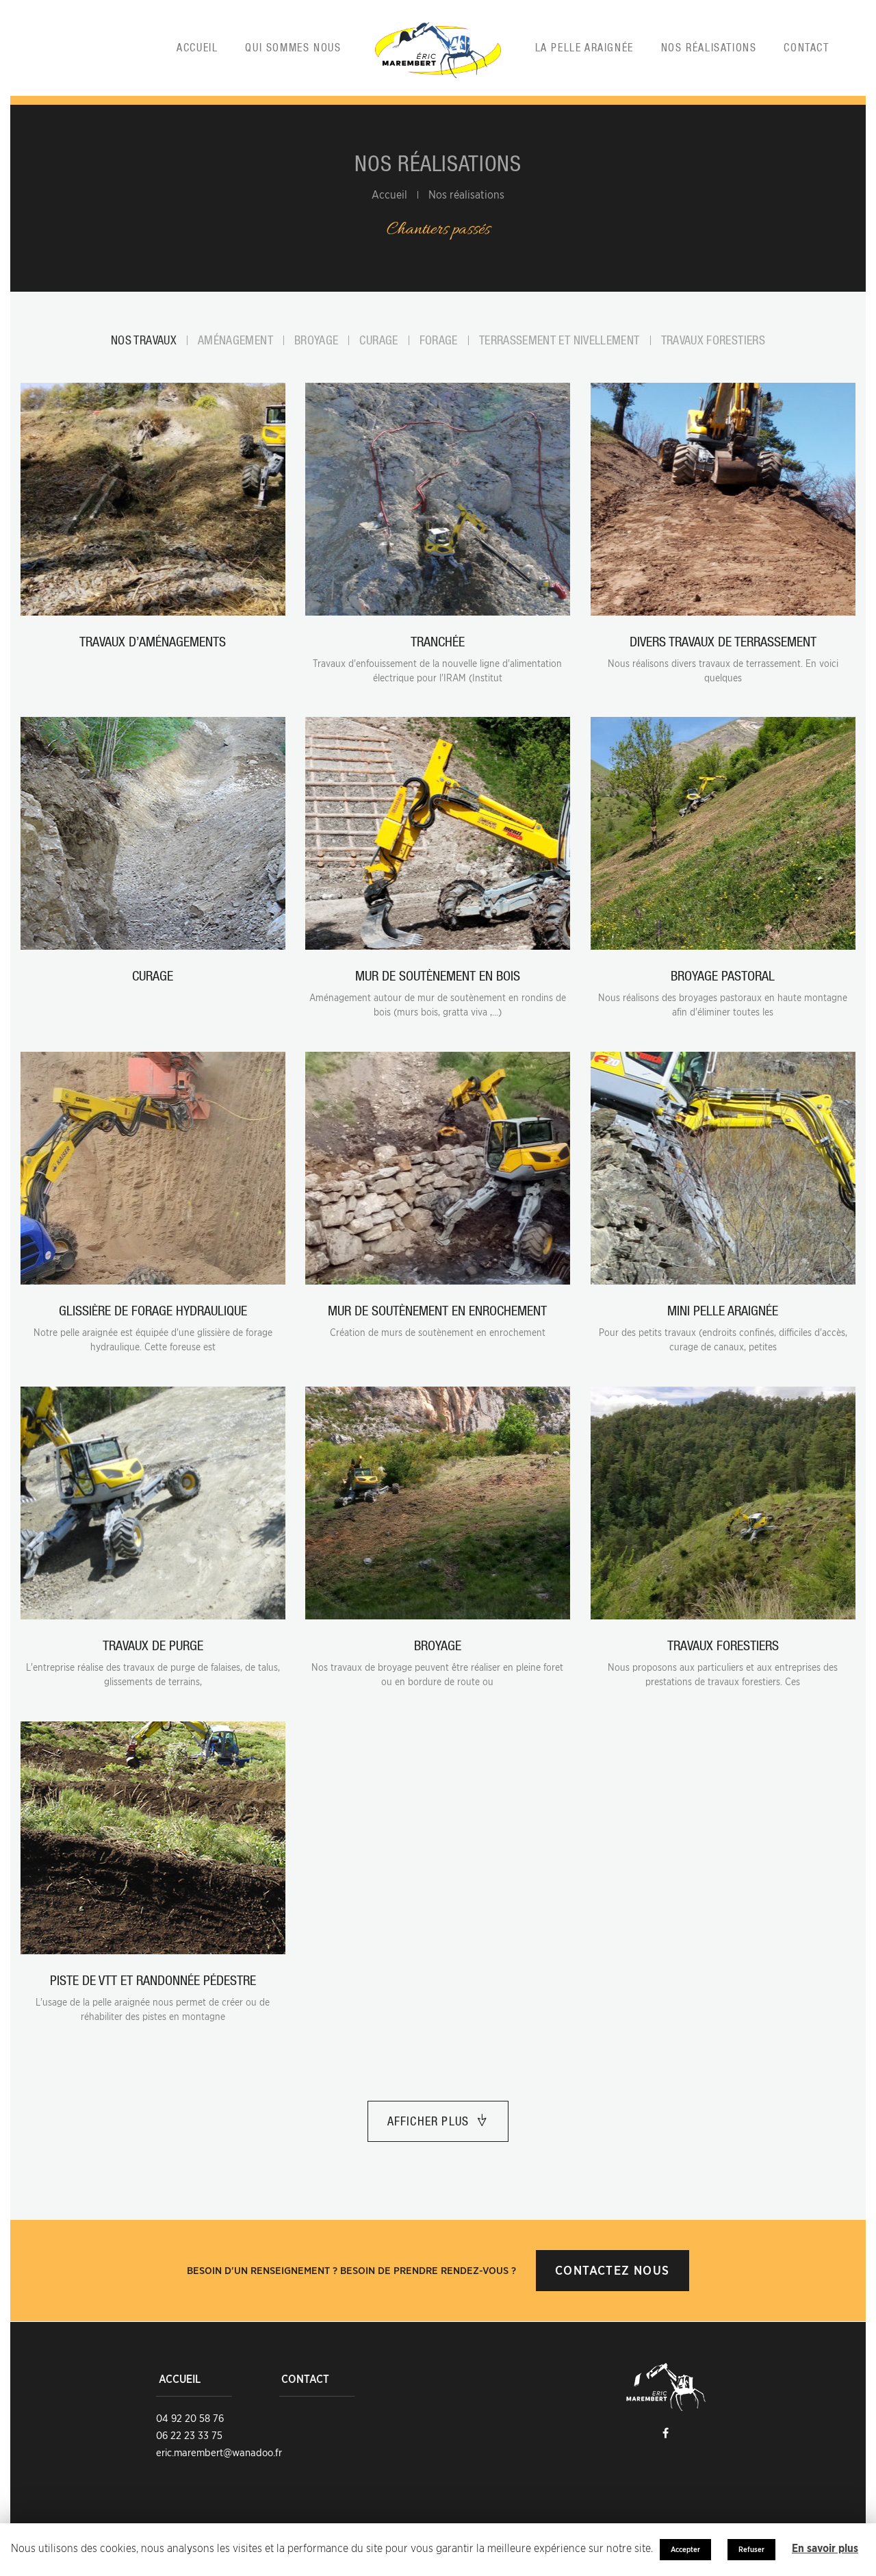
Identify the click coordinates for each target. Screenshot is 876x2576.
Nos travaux (144, 340)
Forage (439, 340)
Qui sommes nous (293, 47)
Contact (806, 47)
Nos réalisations (709, 47)
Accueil (197, 47)
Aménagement (235, 340)
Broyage (317, 340)
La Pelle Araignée (584, 47)
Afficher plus (428, 2121)
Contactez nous (612, 2270)
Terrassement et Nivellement (559, 340)
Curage (378, 340)
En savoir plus (825, 2549)
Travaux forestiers (713, 340)
